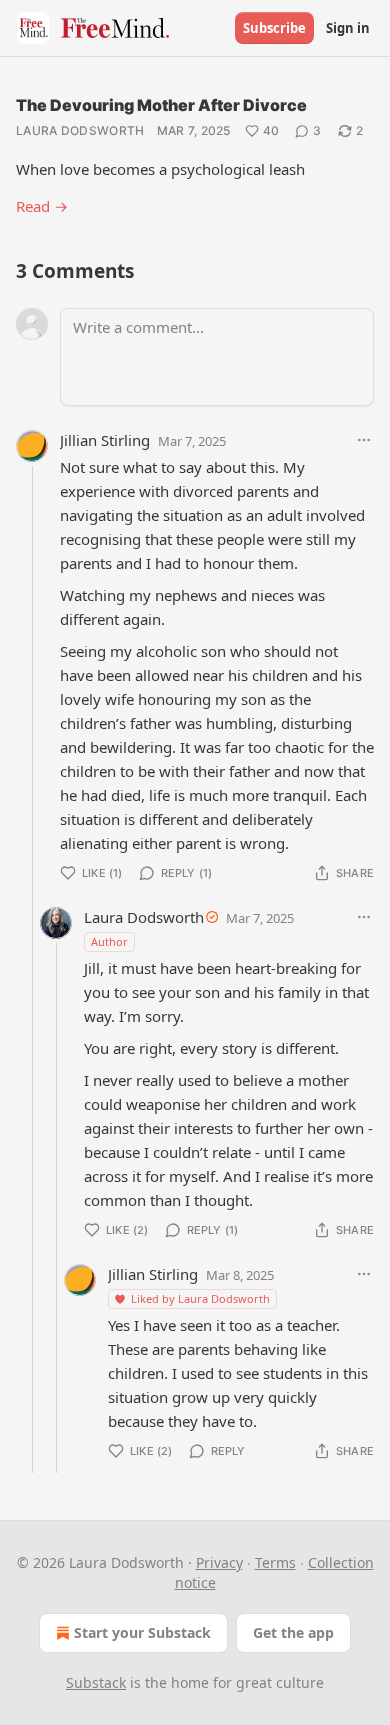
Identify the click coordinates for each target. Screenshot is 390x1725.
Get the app (293, 1632)
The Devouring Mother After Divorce (161, 105)
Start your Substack (142, 1632)
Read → (42, 206)
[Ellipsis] (364, 440)
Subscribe (274, 28)
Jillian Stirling (105, 440)
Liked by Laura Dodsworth (200, 1298)
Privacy (219, 1562)
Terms (275, 1562)
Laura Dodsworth (80, 130)
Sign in (348, 28)
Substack (96, 1682)
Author (109, 941)
